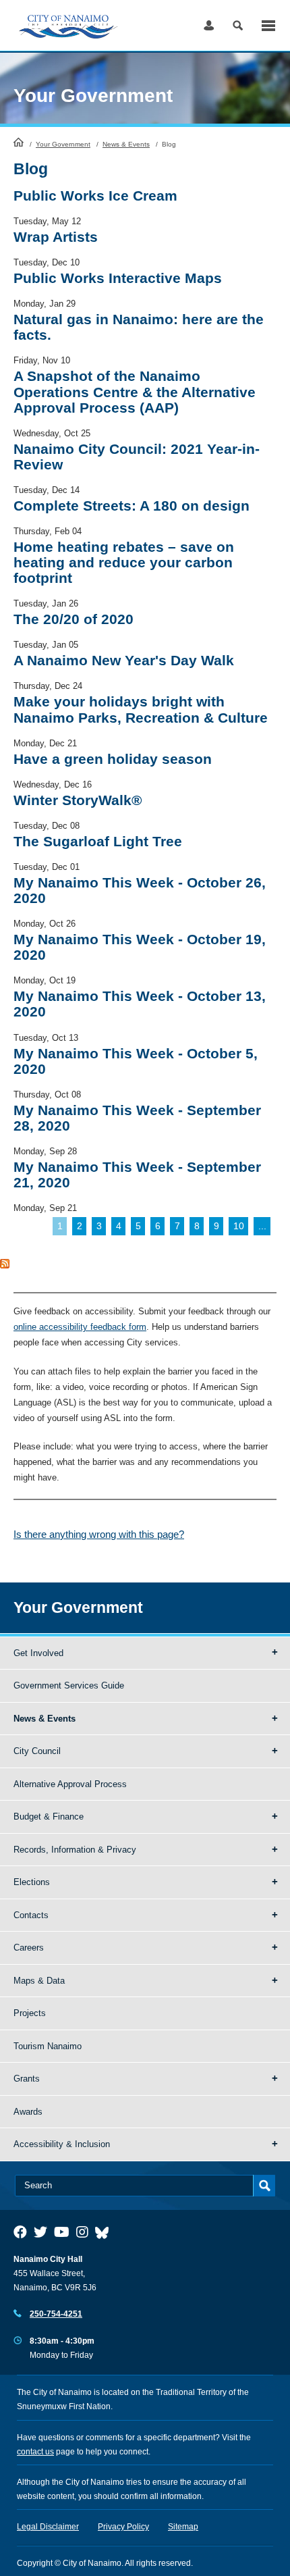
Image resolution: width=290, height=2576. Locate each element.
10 (239, 1226)
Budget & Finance (49, 1817)
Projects (30, 2013)
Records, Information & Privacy (75, 1850)
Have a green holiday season (113, 759)
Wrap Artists (56, 237)
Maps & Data (39, 1981)
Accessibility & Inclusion (62, 2144)
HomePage (19, 142)
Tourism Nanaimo (48, 2046)
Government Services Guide (69, 1685)
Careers (29, 1948)
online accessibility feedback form (80, 1327)
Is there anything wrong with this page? (99, 1534)
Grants (27, 2079)
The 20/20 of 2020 (74, 619)
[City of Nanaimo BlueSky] (105, 2232)
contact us (35, 2452)
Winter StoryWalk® (78, 800)
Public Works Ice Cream (95, 196)
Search (238, 25)
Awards (28, 2112)
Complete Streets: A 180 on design (132, 506)
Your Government (63, 144)
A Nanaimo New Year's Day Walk (124, 660)
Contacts (31, 1915)
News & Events (126, 144)
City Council (37, 1751)
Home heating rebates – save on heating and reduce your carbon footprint (124, 562)
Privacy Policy (123, 2527)
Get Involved (38, 1653)
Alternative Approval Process (70, 1784)
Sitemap (183, 2527)
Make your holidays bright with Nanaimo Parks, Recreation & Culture (141, 709)
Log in (209, 25)
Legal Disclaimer (48, 2527)
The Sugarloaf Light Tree (98, 841)
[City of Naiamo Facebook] (20, 2232)
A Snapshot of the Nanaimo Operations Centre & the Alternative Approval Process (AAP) (135, 391)
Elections (32, 1882)
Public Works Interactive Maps (118, 278)
